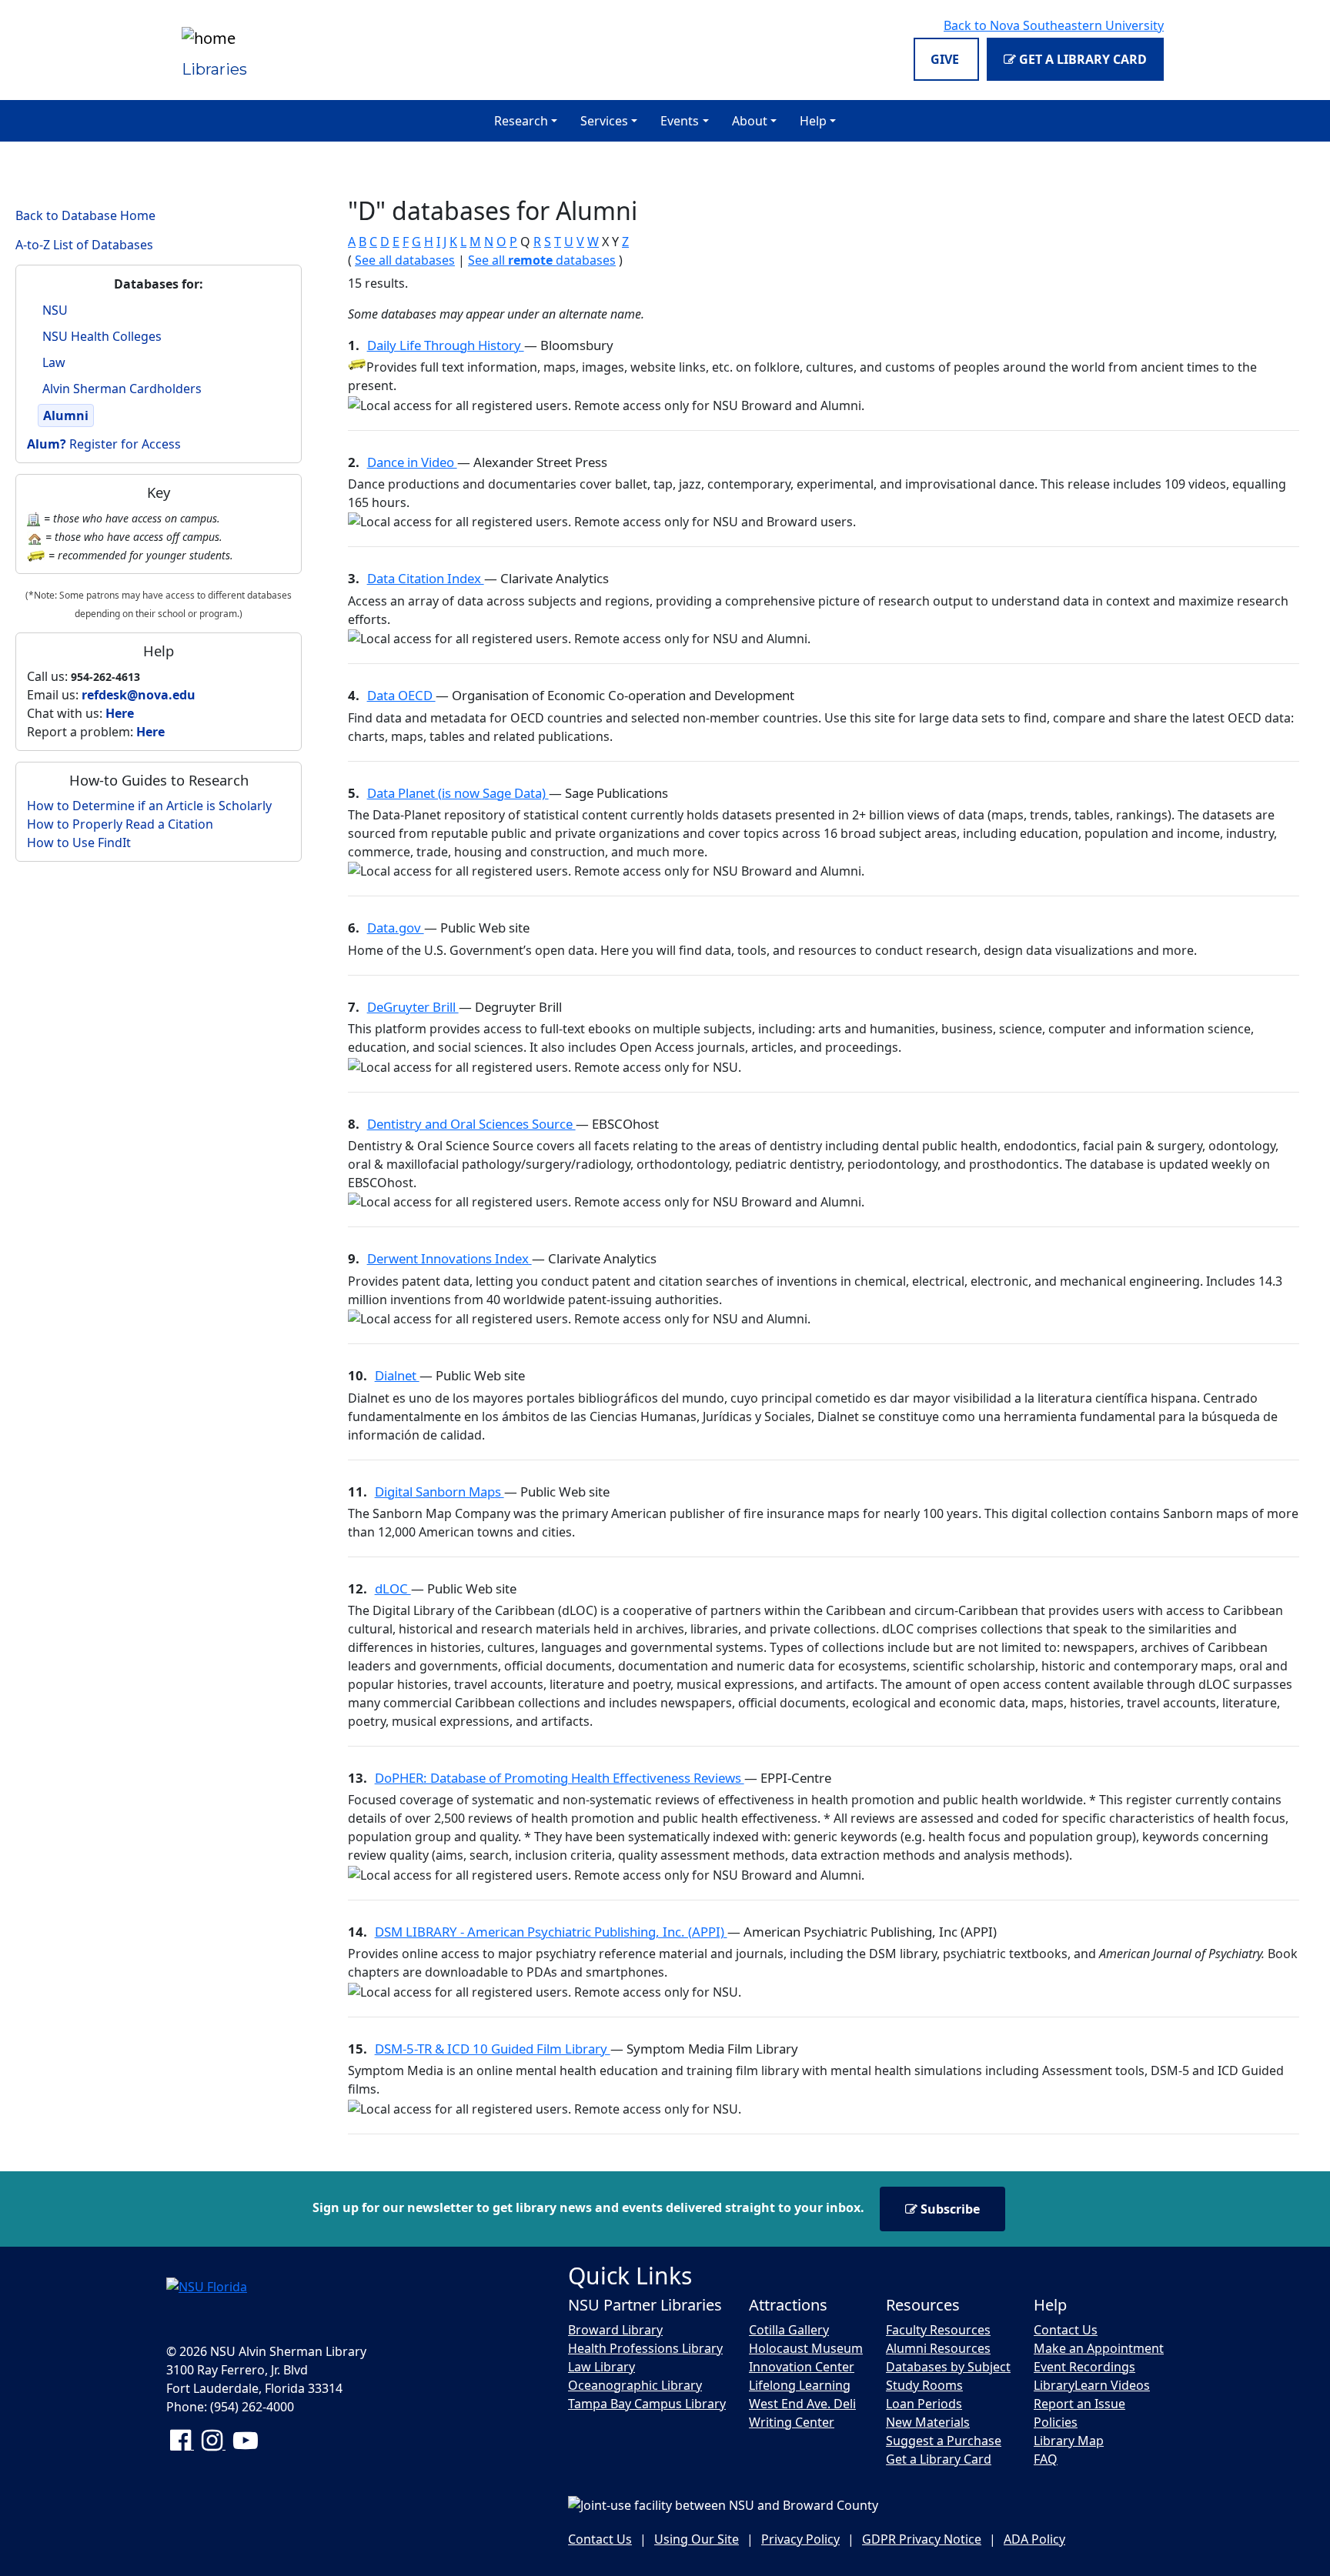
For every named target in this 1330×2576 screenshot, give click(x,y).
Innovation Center (802, 2367)
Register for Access (104, 444)
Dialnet (397, 1375)
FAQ (1046, 2459)
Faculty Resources (938, 2330)
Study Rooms (924, 2385)
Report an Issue (1079, 2404)
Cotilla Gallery (789, 2330)
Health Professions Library (645, 2348)
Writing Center (792, 2422)
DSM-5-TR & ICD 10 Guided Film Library (493, 2049)
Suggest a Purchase (944, 2441)
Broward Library (615, 2330)
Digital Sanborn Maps (439, 1492)
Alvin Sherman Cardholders (122, 389)
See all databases (405, 260)
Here (120, 713)
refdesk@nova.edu (139, 695)
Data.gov (396, 928)
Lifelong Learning (800, 2385)
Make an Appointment (1099, 2348)
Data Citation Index (426, 578)
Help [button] (813, 121)
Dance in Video (412, 462)
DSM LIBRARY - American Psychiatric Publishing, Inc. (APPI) (551, 1932)
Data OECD (401, 695)
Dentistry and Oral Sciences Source (471, 1124)
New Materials (928, 2422)
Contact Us (1066, 2330)
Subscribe (949, 2209)
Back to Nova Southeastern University (1054, 25)
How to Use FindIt (79, 843)
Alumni (66, 415)
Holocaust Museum (806, 2348)
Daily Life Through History (446, 345)
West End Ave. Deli (802, 2404)
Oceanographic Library (635, 2385)
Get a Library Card (1081, 59)
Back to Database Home (85, 215)
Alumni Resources (938, 2348)
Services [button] (604, 121)
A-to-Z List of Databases (84, 245)
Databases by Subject (948, 2367)
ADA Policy (1034, 2539)
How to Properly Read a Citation (120, 824)
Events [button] (680, 121)
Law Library (602, 2367)
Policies (1056, 2422)
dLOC (393, 1588)
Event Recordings (1084, 2367)
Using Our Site (697, 2539)
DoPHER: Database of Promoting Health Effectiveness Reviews (560, 1778)
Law (54, 362)
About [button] (750, 121)
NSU (55, 310)
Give (946, 59)
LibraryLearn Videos (1092, 2385)
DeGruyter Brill (413, 1007)
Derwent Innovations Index (449, 1258)
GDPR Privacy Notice (922, 2539)
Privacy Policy (800, 2539)
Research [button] (521, 121)
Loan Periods (924, 2404)
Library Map (1069, 2441)
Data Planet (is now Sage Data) (458, 793)
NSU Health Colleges (102, 336)
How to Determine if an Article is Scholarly (149, 806)
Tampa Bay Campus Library (647, 2404)
